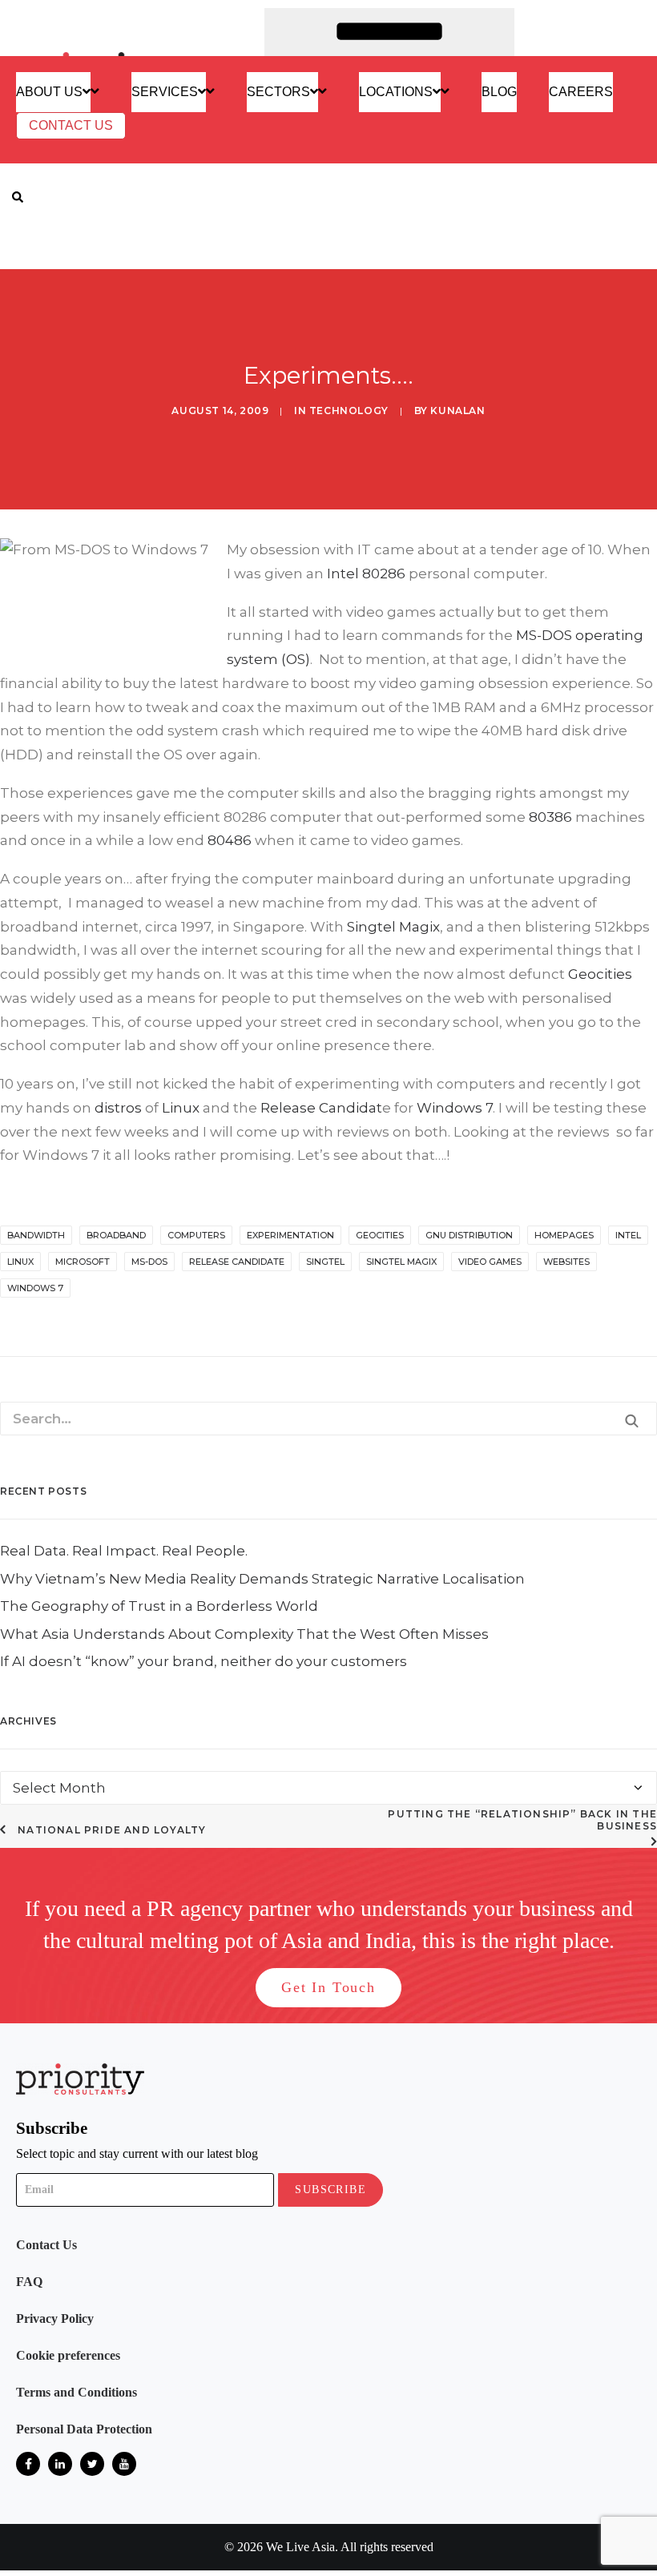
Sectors (278, 92)
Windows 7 (455, 1108)
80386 (550, 817)
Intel (628, 1235)
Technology (349, 411)
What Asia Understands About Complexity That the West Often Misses (244, 2022)
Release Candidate (237, 1262)
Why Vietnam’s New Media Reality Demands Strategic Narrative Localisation (262, 1966)
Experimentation (290, 1235)
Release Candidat (321, 1108)
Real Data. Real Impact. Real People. (124, 1938)
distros (118, 1108)
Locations (396, 92)
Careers (581, 92)
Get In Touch (328, 2375)
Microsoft (83, 1262)
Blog (499, 92)
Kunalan (457, 411)
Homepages (564, 1235)
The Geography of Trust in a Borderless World (159, 1994)
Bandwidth (36, 1235)
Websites (566, 1262)
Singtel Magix (393, 927)
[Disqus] (328, 1557)
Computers (196, 1235)
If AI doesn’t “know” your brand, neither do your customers (204, 2049)
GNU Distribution (469, 1235)
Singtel (325, 1262)
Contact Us (71, 125)
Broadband (116, 1235)
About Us (49, 92)
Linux (181, 1108)
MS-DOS (544, 635)
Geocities (600, 974)
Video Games (490, 1262)
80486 (230, 840)
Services (165, 92)
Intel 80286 (366, 574)
